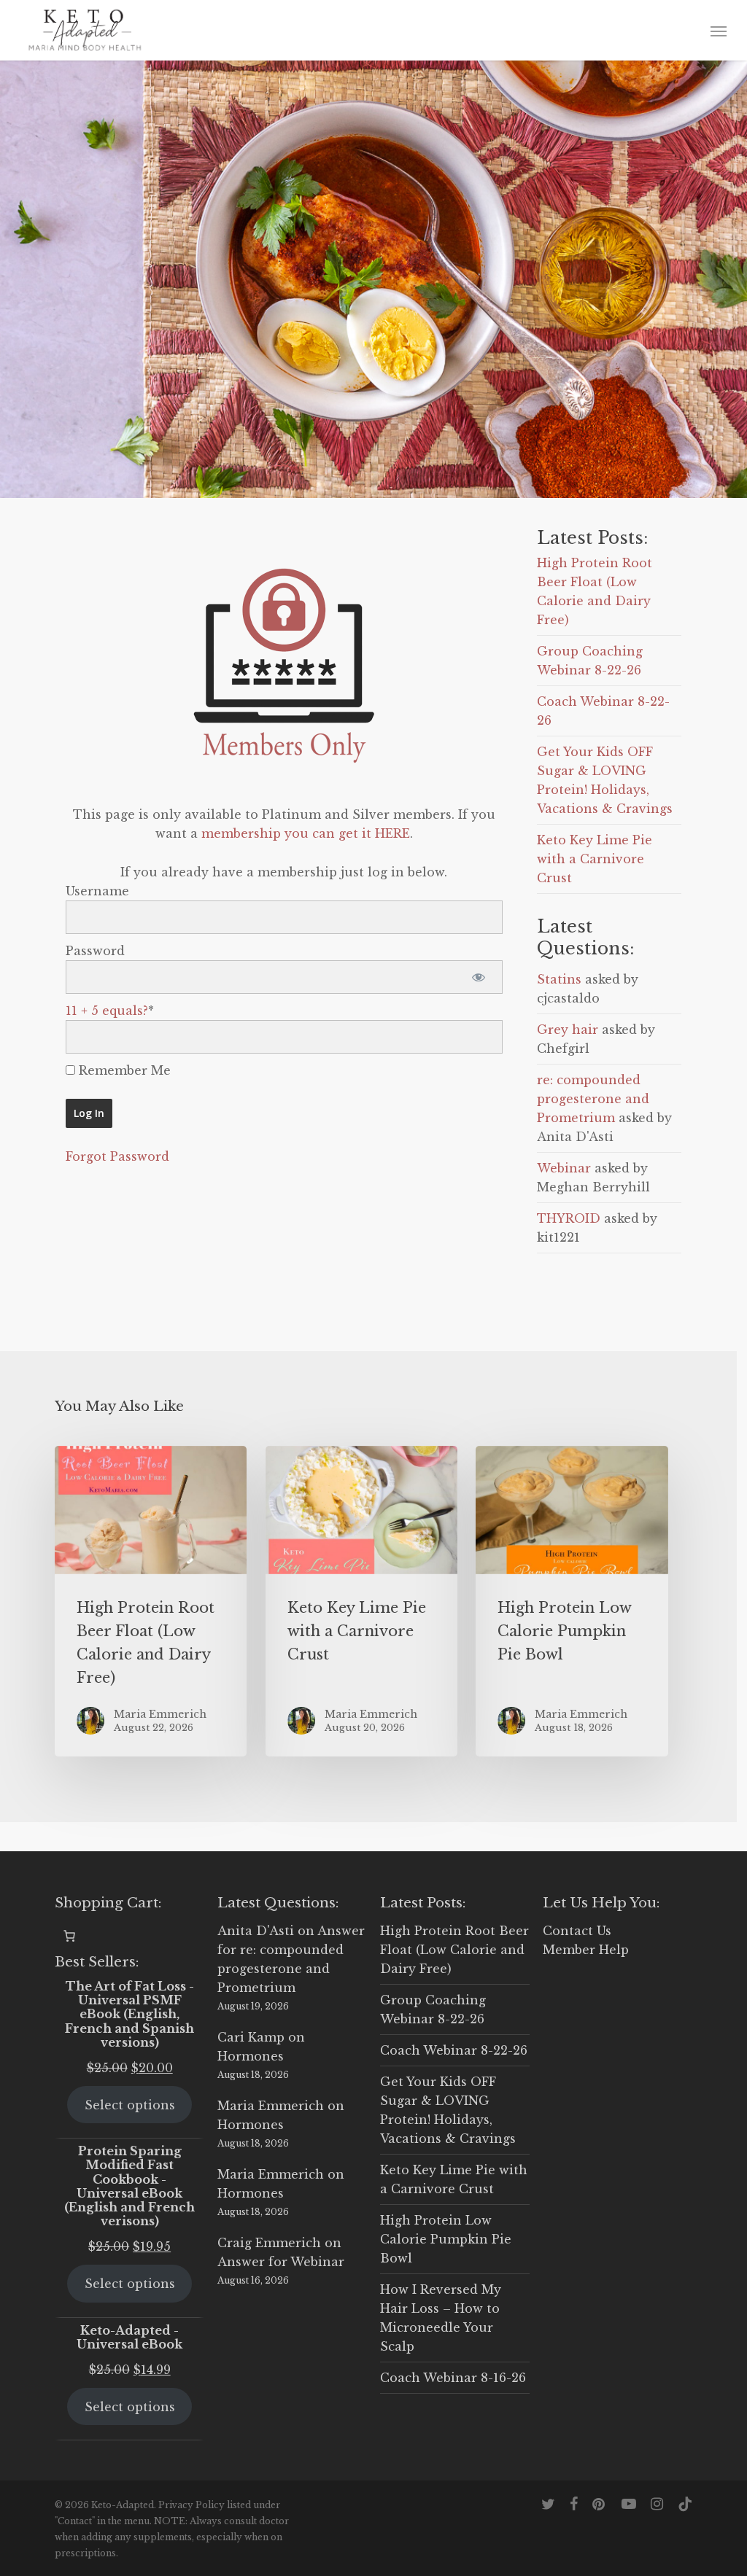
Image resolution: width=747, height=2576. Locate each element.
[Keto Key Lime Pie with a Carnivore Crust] (361, 1602)
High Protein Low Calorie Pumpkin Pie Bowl (446, 2239)
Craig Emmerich (269, 2243)
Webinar (564, 1168)
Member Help (586, 1950)
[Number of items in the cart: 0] (69, 1936)
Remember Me (123, 1070)
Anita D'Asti (256, 1931)
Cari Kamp (251, 2037)
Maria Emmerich (271, 2106)
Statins (559, 979)
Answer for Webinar (281, 2262)
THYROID (569, 1218)
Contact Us (577, 1931)
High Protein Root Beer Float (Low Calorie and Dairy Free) (454, 1950)
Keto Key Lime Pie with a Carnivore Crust (595, 859)
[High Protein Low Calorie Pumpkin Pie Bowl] (572, 1602)
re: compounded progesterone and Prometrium (593, 1099)
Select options (130, 2105)
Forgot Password (117, 1156)
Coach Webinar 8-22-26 (454, 2050)
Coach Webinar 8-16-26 (453, 2378)
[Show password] (479, 977)
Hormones (251, 2056)
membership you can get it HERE (306, 833)
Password (95, 951)
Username (97, 891)
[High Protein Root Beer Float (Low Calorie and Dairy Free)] (151, 1602)
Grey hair (568, 1030)
